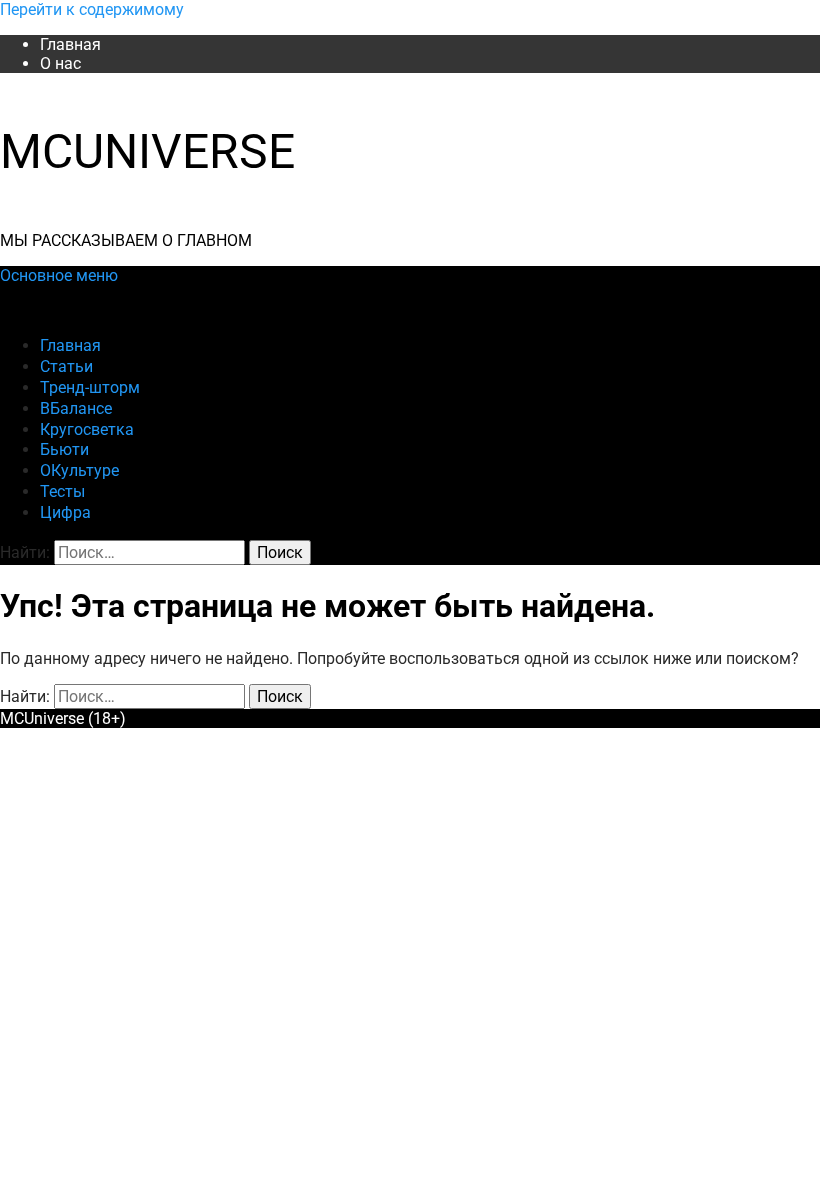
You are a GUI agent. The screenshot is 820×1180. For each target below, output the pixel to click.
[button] (59, 275)
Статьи (66, 366)
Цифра (65, 512)
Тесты (62, 491)
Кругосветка (87, 429)
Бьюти (64, 449)
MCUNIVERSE (147, 151)
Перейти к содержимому (92, 9)
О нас (60, 63)
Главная (70, 44)
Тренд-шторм (90, 387)
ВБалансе (76, 408)
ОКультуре (79, 470)
